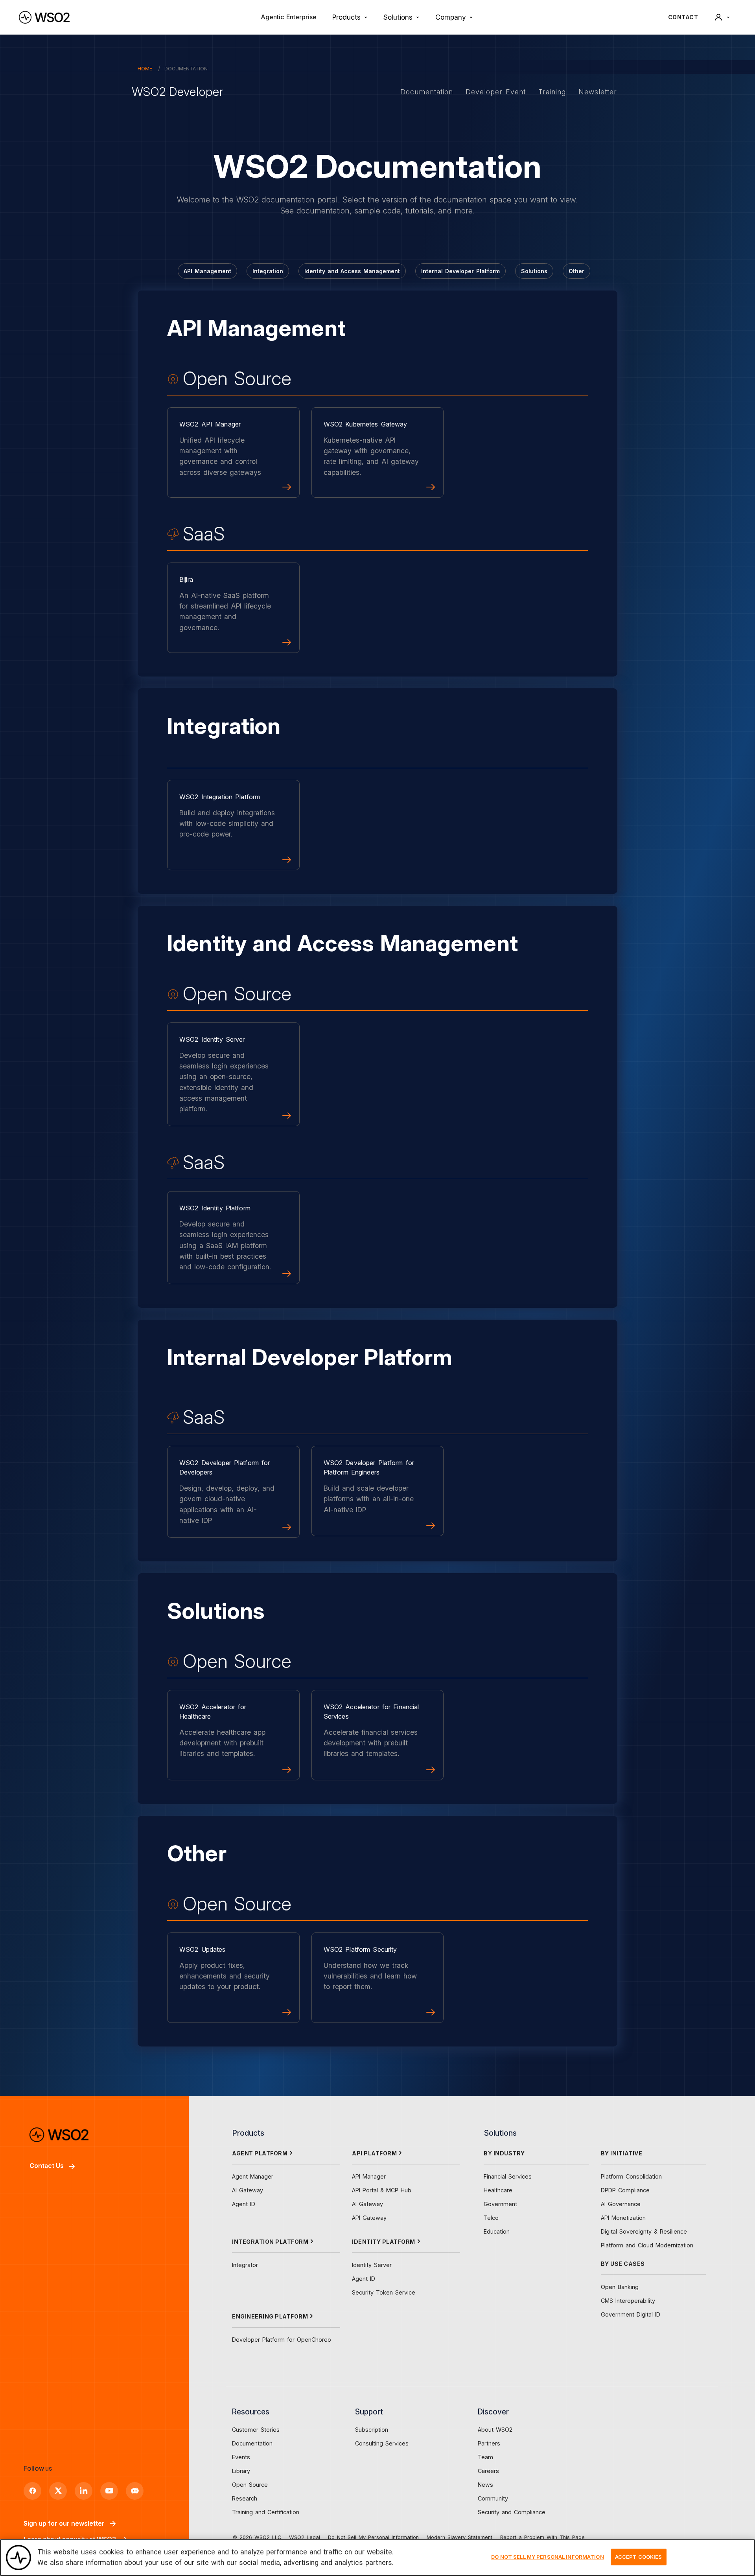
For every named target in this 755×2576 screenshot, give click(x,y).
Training (552, 92)
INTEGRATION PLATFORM (270, 2242)
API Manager (369, 2176)
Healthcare (498, 2190)
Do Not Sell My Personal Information (373, 2537)
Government (500, 2204)
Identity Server (372, 2265)
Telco (491, 2218)
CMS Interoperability (628, 2301)
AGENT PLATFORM (260, 2153)
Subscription (372, 2430)
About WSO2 (495, 2430)
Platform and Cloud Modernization (647, 2245)
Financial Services (508, 2176)
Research (245, 2498)
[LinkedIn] (84, 2491)
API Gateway (369, 2218)
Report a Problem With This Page (542, 2537)
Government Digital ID (631, 2314)
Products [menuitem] (346, 17)
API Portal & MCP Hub (382, 2190)
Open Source (250, 2485)
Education (497, 2231)
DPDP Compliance (625, 2190)
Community (493, 2498)
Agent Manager (253, 2176)
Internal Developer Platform (460, 271)
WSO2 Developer (177, 92)
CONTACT (683, 17)
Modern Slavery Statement (459, 2537)
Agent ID (244, 2204)
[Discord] (135, 2491)
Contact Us (47, 2166)
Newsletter (598, 92)
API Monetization (623, 2218)
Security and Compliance (512, 2512)
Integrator (245, 2265)
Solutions (534, 271)
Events (241, 2457)
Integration (268, 271)
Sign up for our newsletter (64, 2523)
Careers (488, 2471)
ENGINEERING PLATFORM (270, 2316)
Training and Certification (266, 2512)
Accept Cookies (639, 2557)
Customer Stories (256, 2430)
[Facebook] (32, 2491)
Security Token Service (384, 2292)
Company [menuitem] (451, 17)
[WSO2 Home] (44, 17)
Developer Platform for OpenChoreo (282, 2340)
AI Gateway (248, 2190)
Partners (489, 2443)
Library (241, 2471)
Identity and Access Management (352, 271)
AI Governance (621, 2204)
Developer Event (496, 92)
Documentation (427, 92)
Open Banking (620, 2287)
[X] (58, 2491)
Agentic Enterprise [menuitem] (289, 17)
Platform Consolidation (631, 2176)
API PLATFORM (374, 2153)
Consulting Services (382, 2443)
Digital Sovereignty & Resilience (644, 2231)
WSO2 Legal (305, 2537)
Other (576, 271)
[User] (722, 17)
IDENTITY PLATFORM (384, 2242)
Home (145, 69)
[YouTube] (109, 2491)
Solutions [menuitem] (398, 17)
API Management (207, 271)
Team (485, 2457)
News (485, 2485)
